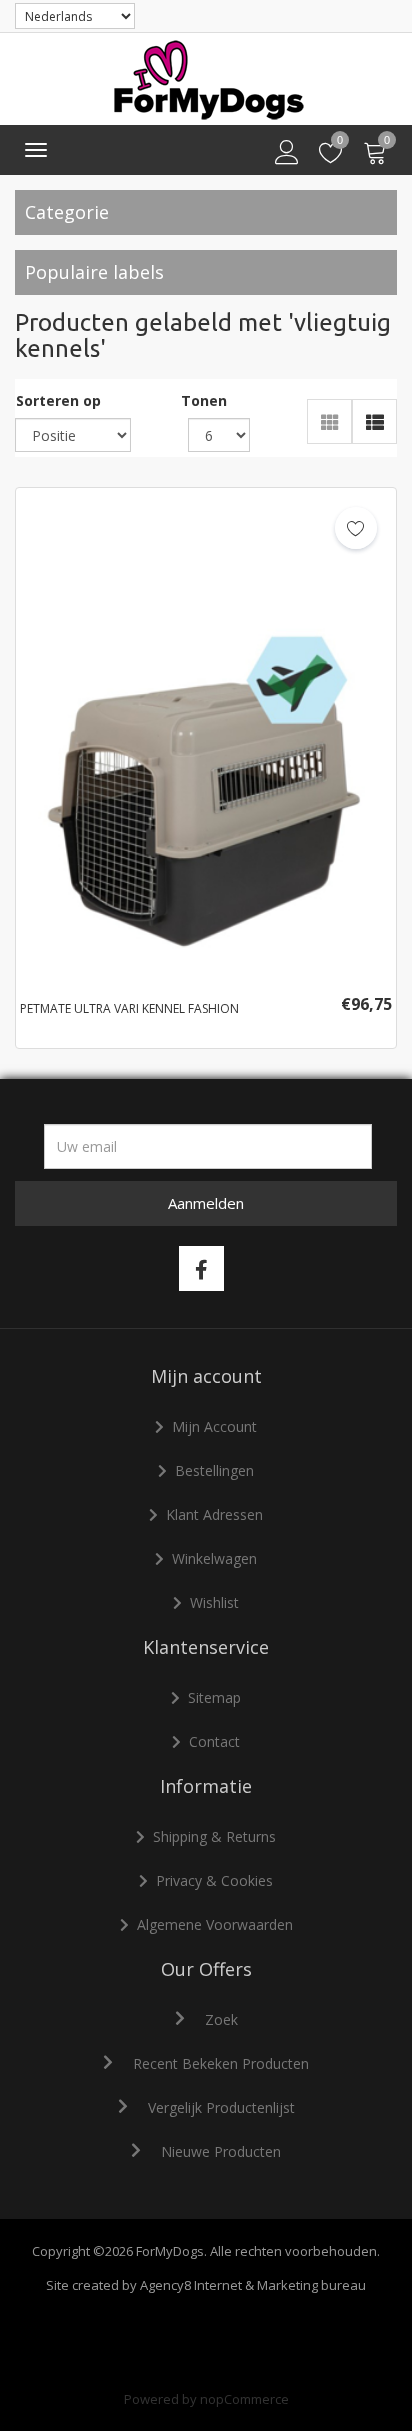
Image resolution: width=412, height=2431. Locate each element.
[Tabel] (329, 421)
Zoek (221, 2019)
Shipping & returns (214, 1836)
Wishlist (214, 1602)
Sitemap (214, 1697)
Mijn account (214, 1426)
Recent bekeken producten (221, 2063)
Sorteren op (58, 400)
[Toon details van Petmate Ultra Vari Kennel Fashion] (206, 738)
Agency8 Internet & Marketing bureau (253, 2285)
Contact (214, 1741)
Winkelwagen (214, 1558)
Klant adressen (214, 1514)
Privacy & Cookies (214, 1880)
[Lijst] (374, 421)
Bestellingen (214, 1470)
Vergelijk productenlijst (221, 2107)
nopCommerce (244, 2399)
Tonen (204, 400)
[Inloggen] (287, 153)
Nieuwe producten (221, 2151)
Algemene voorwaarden (215, 1924)
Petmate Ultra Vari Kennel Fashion (129, 1008)
